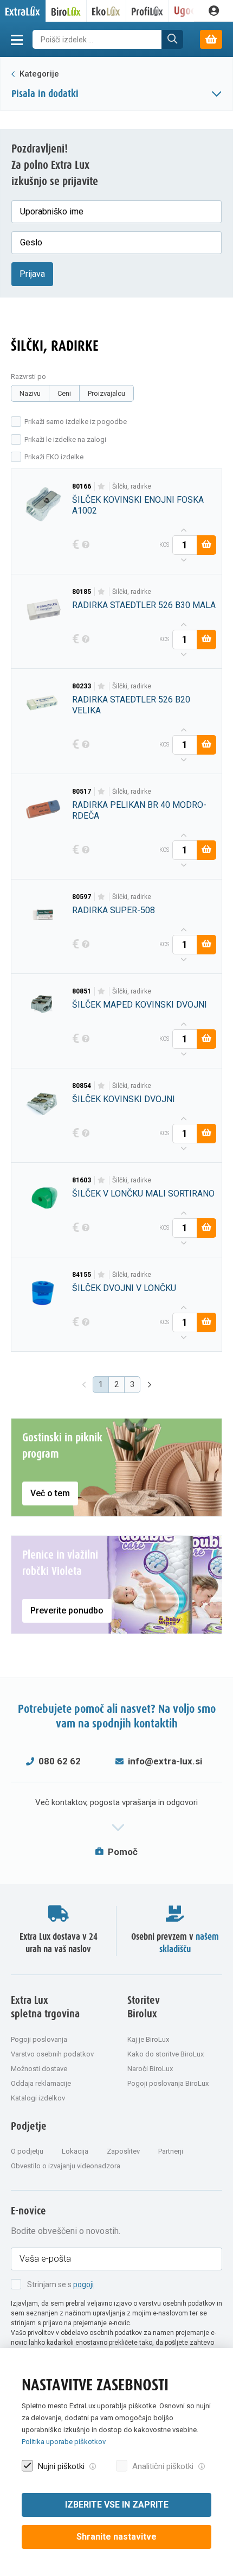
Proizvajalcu (106, 393)
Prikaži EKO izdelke (54, 457)
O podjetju (27, 2151)
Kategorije (38, 74)
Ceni (64, 393)
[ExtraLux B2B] (23, 11)
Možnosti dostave (39, 2069)
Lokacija (75, 2151)
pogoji (83, 2284)
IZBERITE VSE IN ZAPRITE (117, 2505)
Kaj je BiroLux (148, 2039)
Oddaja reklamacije (41, 2083)
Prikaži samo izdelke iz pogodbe (76, 422)
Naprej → (151, 1385)
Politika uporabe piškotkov (64, 2442)
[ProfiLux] (148, 11)
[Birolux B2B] (66, 11)
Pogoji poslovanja (39, 2039)
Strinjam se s (60, 2284)
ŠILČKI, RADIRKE (132, 486)
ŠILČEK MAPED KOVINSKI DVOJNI (140, 1005)
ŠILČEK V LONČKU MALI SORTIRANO (143, 1194)
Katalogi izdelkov (38, 2098)
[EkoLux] (106, 11)
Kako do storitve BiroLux (166, 2054)
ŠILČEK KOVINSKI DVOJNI (124, 1099)
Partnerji (171, 2151)
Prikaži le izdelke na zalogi (65, 439)
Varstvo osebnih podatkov (52, 2054)
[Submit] (172, 39)
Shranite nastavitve (116, 2537)
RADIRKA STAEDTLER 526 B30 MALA (144, 605)
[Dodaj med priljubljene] (102, 486)
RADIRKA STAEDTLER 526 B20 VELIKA (131, 705)
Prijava (32, 274)
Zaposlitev (123, 2151)
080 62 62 (60, 1761)
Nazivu (30, 393)
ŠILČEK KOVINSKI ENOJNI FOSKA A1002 (138, 505)
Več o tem (50, 1493)
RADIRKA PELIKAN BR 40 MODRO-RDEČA (139, 810)
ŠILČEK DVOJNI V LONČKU (124, 1288)
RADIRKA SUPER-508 (114, 910)
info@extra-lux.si (165, 1761)
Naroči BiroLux (150, 2069)
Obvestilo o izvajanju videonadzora (66, 2166)
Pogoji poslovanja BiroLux (168, 2083)
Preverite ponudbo (67, 1610)
